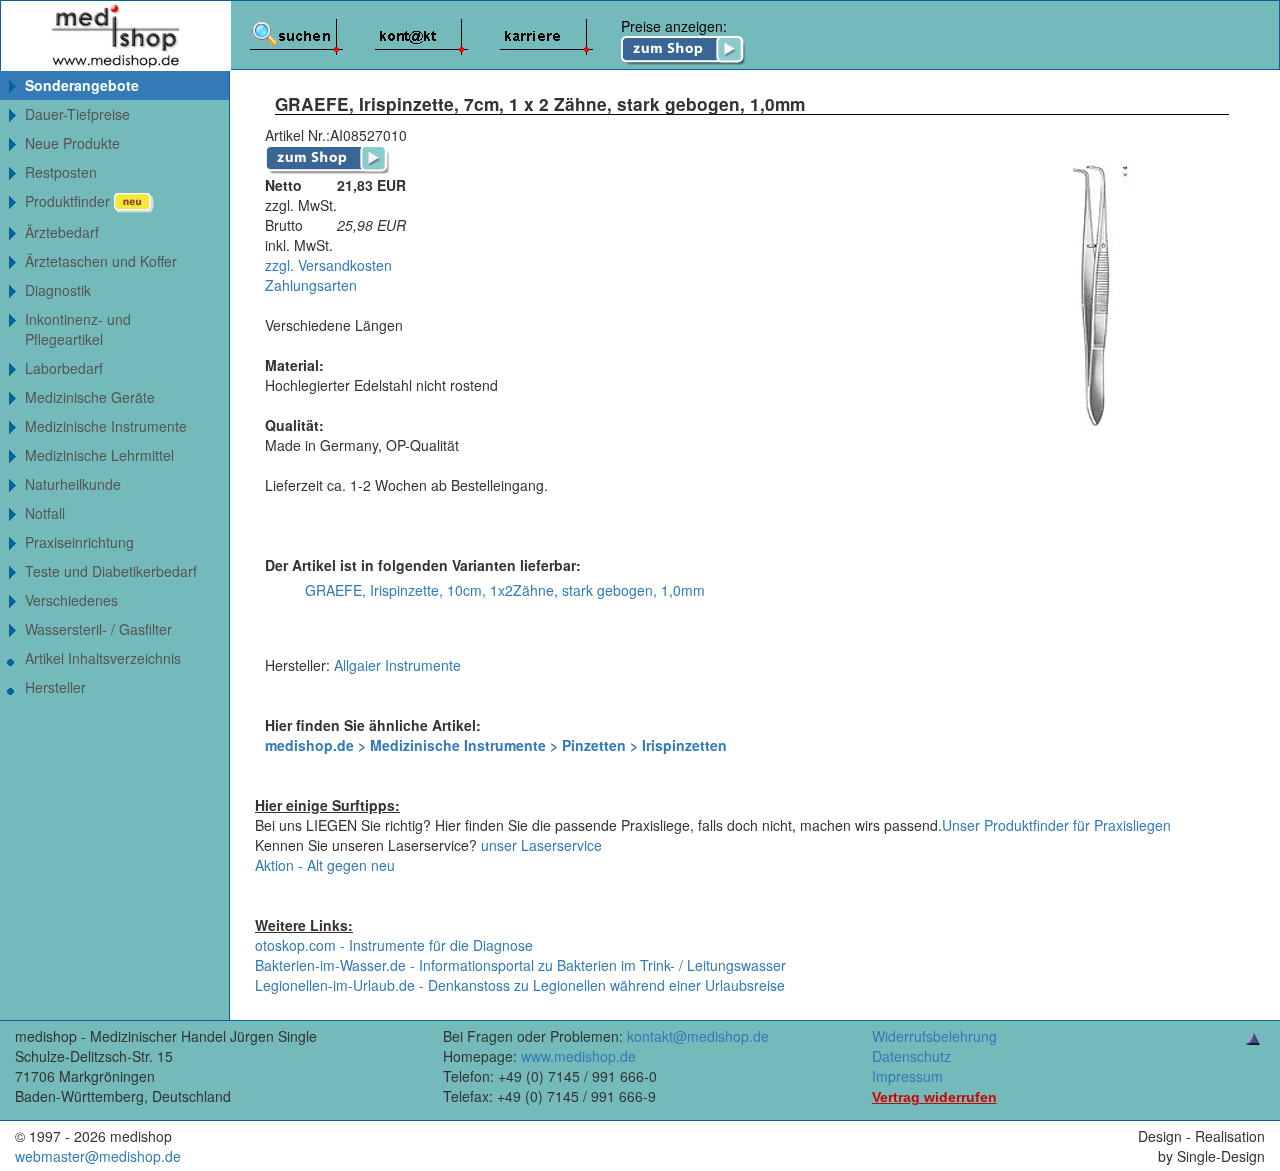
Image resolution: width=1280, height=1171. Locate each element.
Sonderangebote (82, 85)
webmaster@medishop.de (98, 1156)
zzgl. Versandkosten (328, 265)
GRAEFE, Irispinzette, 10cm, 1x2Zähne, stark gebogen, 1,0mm (505, 590)
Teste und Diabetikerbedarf (111, 571)
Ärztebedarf (62, 232)
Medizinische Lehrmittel (99, 455)
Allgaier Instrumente (397, 665)
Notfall (45, 513)
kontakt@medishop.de (698, 1036)
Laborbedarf (64, 368)
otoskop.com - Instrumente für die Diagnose (394, 945)
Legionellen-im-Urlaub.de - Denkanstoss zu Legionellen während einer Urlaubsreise (520, 985)
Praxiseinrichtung (79, 542)
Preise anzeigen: (674, 26)
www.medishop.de (578, 1056)
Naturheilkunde (73, 484)
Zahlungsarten (311, 285)
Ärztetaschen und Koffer (101, 261)
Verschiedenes (71, 600)
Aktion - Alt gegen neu (325, 865)
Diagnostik (58, 290)
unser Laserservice (541, 845)
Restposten (61, 172)
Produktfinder (69, 201)
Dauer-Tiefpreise (77, 114)
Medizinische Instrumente (106, 426)
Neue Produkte (72, 143)
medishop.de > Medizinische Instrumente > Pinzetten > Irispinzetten (496, 745)
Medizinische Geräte (90, 397)
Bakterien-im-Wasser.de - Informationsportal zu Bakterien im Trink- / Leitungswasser (520, 965)
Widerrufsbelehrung (934, 1036)
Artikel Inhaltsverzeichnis (103, 658)
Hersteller (55, 687)
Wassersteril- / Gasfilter (98, 629)
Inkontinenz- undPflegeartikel (78, 329)
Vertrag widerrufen (934, 1097)
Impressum (907, 1076)
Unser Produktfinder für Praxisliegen (1056, 825)
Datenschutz (911, 1056)
